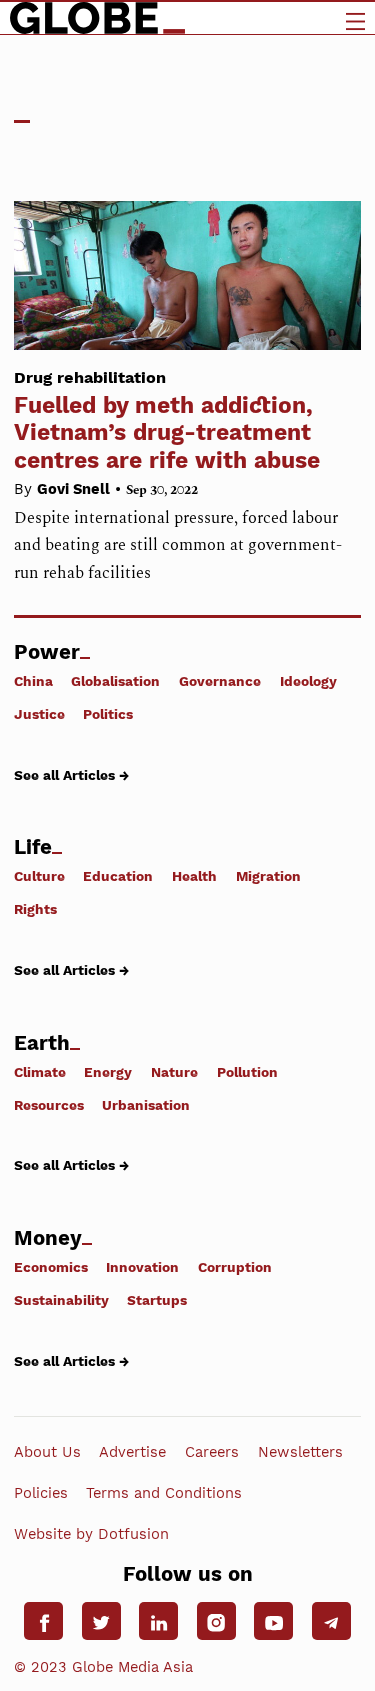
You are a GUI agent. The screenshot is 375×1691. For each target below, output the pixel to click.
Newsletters (300, 1451)
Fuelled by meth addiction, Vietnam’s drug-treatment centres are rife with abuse (167, 420)
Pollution (247, 1071)
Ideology (308, 681)
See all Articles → (71, 774)
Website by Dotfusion (91, 1534)
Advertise (132, 1451)
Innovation (142, 1267)
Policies (41, 1493)
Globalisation (115, 681)
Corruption (235, 1267)
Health (194, 876)
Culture (39, 876)
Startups (157, 1300)
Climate (40, 1071)
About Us (47, 1451)
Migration (268, 876)
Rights (35, 909)
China (33, 681)
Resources (49, 1105)
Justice (39, 714)
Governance (220, 681)
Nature (174, 1071)
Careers (212, 1451)
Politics (108, 714)
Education (118, 876)
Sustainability (61, 1300)
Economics (51, 1267)
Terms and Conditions (164, 1493)
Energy (108, 1071)
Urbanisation (146, 1105)
